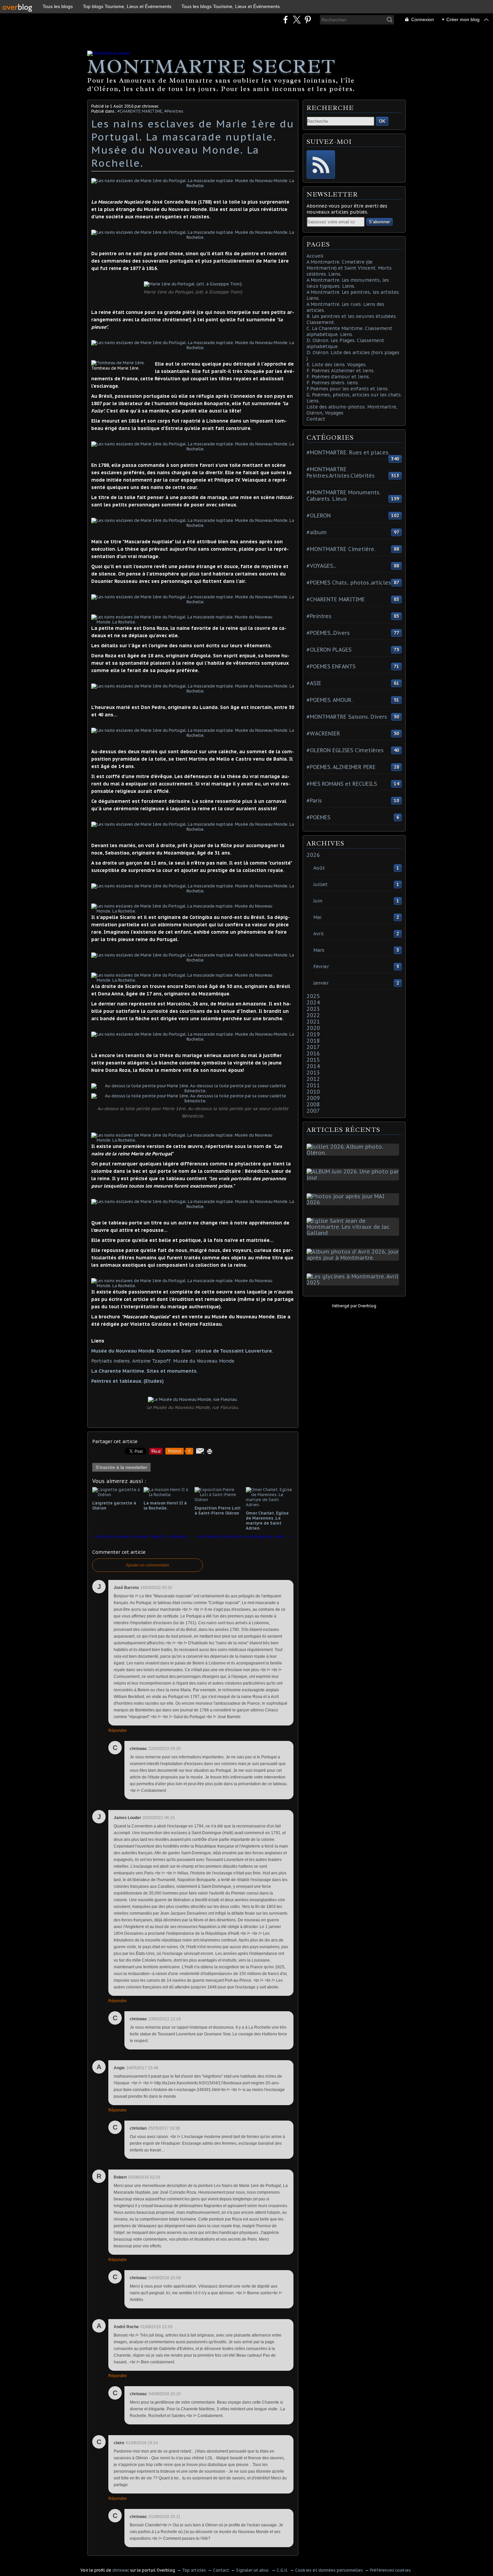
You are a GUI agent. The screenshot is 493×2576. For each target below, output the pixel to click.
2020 (313, 1028)
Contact (316, 419)
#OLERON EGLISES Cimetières (345, 750)
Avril (318, 934)
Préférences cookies (390, 2570)
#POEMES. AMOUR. (330, 700)
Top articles (194, 2570)
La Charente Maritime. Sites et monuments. (145, 1371)
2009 (313, 1098)
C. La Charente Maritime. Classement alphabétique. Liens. (349, 331)
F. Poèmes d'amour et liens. (338, 377)
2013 (313, 1073)
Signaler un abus (253, 2570)
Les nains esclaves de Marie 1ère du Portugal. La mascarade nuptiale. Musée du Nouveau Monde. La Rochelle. (193, 143)
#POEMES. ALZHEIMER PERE (341, 767)
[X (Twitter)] (297, 20)
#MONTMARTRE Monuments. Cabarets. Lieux (343, 496)
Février (321, 967)
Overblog (367, 1306)
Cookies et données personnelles (329, 2570)
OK (382, 121)
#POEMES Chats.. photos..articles (349, 583)
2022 (313, 1015)
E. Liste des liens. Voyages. (337, 365)
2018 (313, 1041)
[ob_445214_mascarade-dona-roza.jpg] (188, 622)
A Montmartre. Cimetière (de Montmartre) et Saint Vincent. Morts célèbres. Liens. (349, 268)
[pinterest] (308, 20)
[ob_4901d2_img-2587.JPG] (188, 980)
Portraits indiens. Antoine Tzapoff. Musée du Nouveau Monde (163, 1361)
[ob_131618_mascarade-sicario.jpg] (188, 911)
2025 (313, 996)
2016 (313, 1053)
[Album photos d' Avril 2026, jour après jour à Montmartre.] (354, 1258)
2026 (313, 855)
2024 (313, 1002)
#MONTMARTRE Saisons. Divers (347, 717)
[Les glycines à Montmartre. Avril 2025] (354, 1282)
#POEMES (318, 817)
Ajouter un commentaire (148, 1565)
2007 (313, 1111)
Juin (318, 901)
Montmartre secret (211, 66)
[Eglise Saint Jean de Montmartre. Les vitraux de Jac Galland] (354, 1233)
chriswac (121, 2570)
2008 (313, 1104)
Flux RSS (321, 165)
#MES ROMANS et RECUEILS (342, 784)
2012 (313, 1079)
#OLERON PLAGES (329, 650)
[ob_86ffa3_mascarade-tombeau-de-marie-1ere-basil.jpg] (118, 363)
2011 (313, 1085)
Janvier (321, 983)
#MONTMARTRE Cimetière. (341, 549)
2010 (313, 1092)
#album (317, 532)
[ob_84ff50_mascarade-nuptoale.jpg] (188, 1140)
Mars (319, 950)
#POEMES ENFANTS (331, 666)
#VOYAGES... (321, 566)
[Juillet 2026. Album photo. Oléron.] (354, 1153)
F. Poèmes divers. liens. (333, 383)
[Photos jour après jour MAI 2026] (354, 1202)
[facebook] (286, 20)
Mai (317, 917)
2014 (313, 1066)
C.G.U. (282, 2570)
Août (319, 868)
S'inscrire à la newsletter (121, 1467)
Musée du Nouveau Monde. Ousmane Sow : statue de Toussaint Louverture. (182, 1351)
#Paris (314, 801)
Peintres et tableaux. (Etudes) (127, 1381)
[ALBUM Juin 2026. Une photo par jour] (354, 1177)
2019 (313, 1034)
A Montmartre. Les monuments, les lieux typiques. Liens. (348, 283)
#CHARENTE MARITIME (140, 111)
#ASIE (314, 683)
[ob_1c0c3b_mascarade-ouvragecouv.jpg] (188, 1286)
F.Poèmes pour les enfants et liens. (348, 389)
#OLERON (319, 515)
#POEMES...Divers (328, 633)
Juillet (320, 884)
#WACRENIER (323, 733)
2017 (313, 1047)
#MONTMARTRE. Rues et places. (348, 452)
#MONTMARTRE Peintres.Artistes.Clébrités (341, 472)
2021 (313, 1022)
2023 (313, 1009)
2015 (313, 1060)
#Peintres (174, 111)
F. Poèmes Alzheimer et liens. (341, 371)
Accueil (315, 256)
